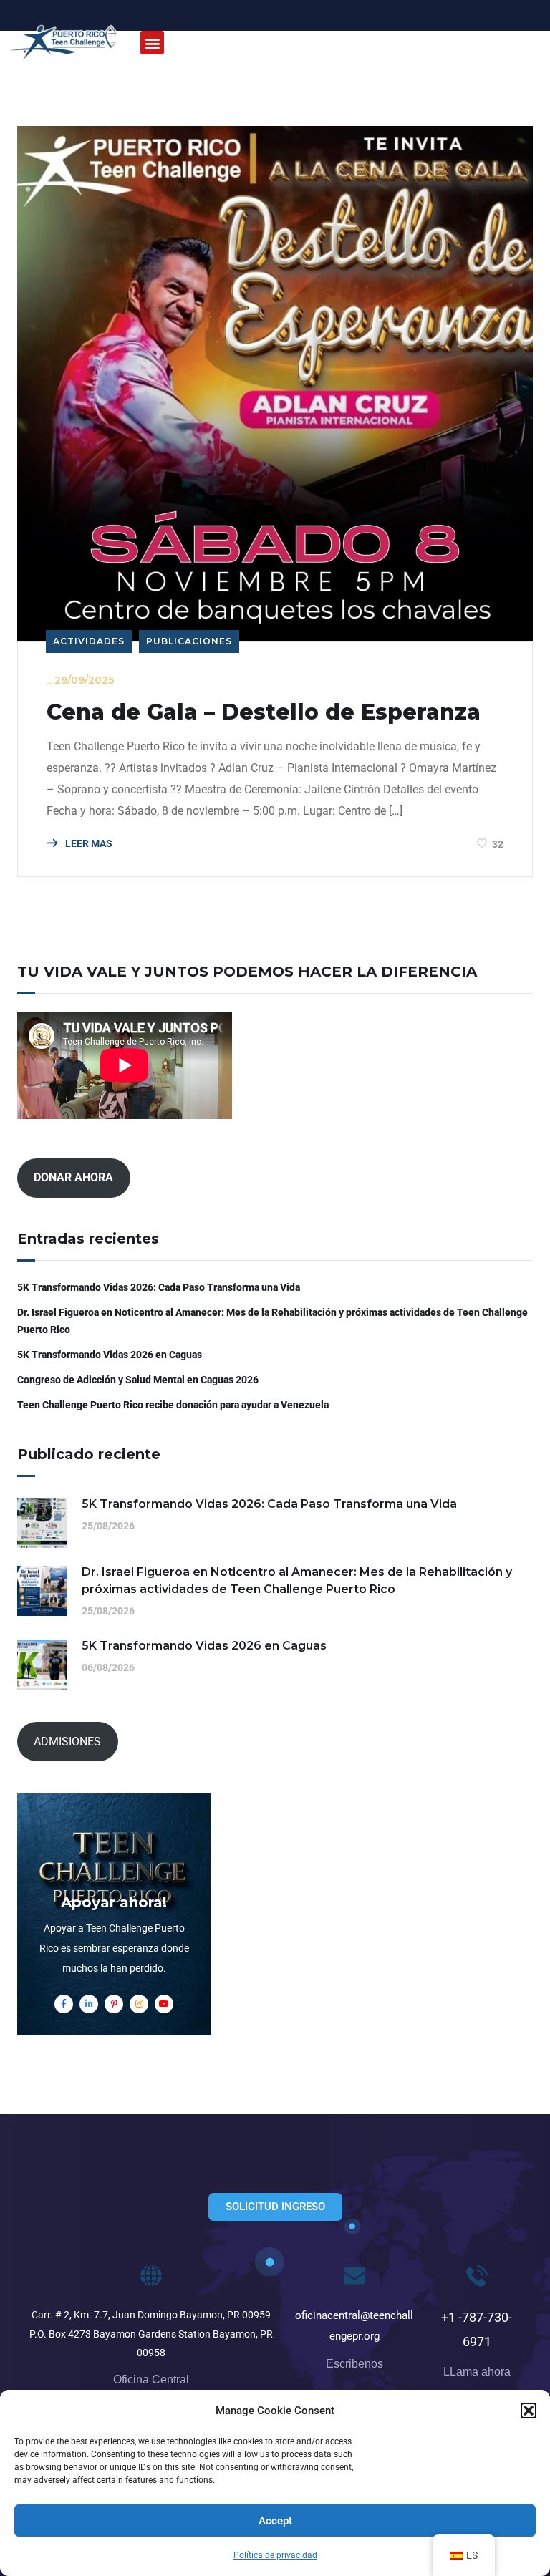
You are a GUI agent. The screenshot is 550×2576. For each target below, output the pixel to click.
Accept (275, 2521)
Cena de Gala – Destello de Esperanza (264, 712)
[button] (529, 2411)
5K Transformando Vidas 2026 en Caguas (110, 1355)
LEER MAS (88, 843)
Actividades (89, 641)
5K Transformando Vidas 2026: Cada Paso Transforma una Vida (159, 1287)
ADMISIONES (67, 1742)
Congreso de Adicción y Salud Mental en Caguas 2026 (138, 1380)
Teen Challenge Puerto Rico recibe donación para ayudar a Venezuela (173, 1405)
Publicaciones (189, 641)
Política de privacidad (275, 2555)
